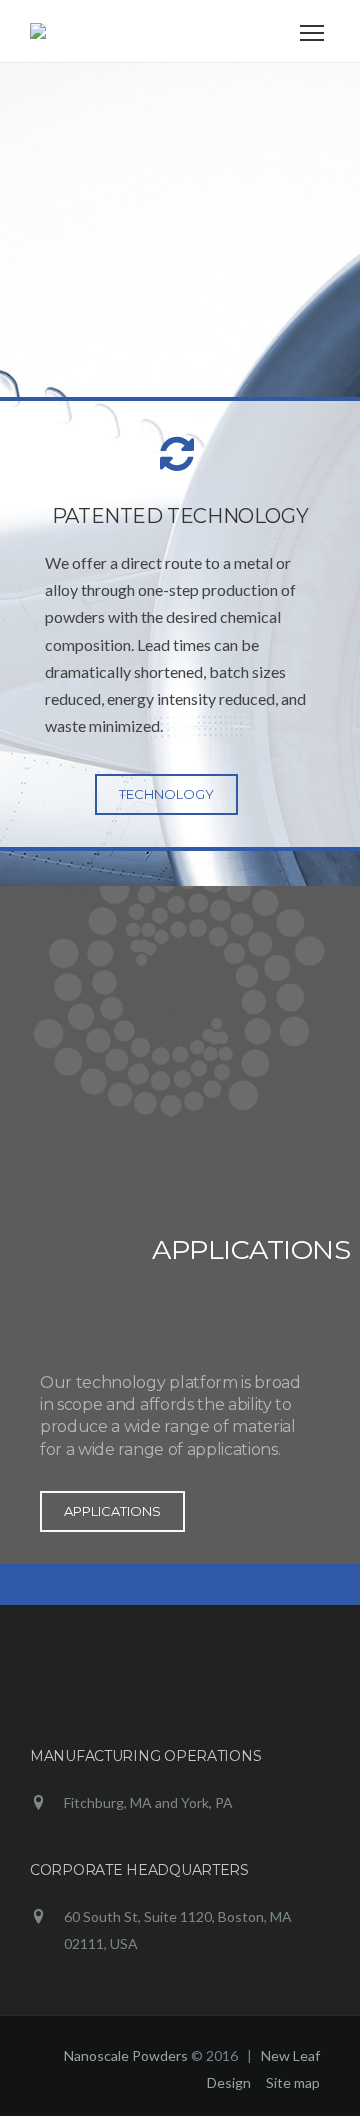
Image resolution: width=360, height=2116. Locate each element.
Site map (293, 2082)
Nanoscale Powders (126, 2055)
